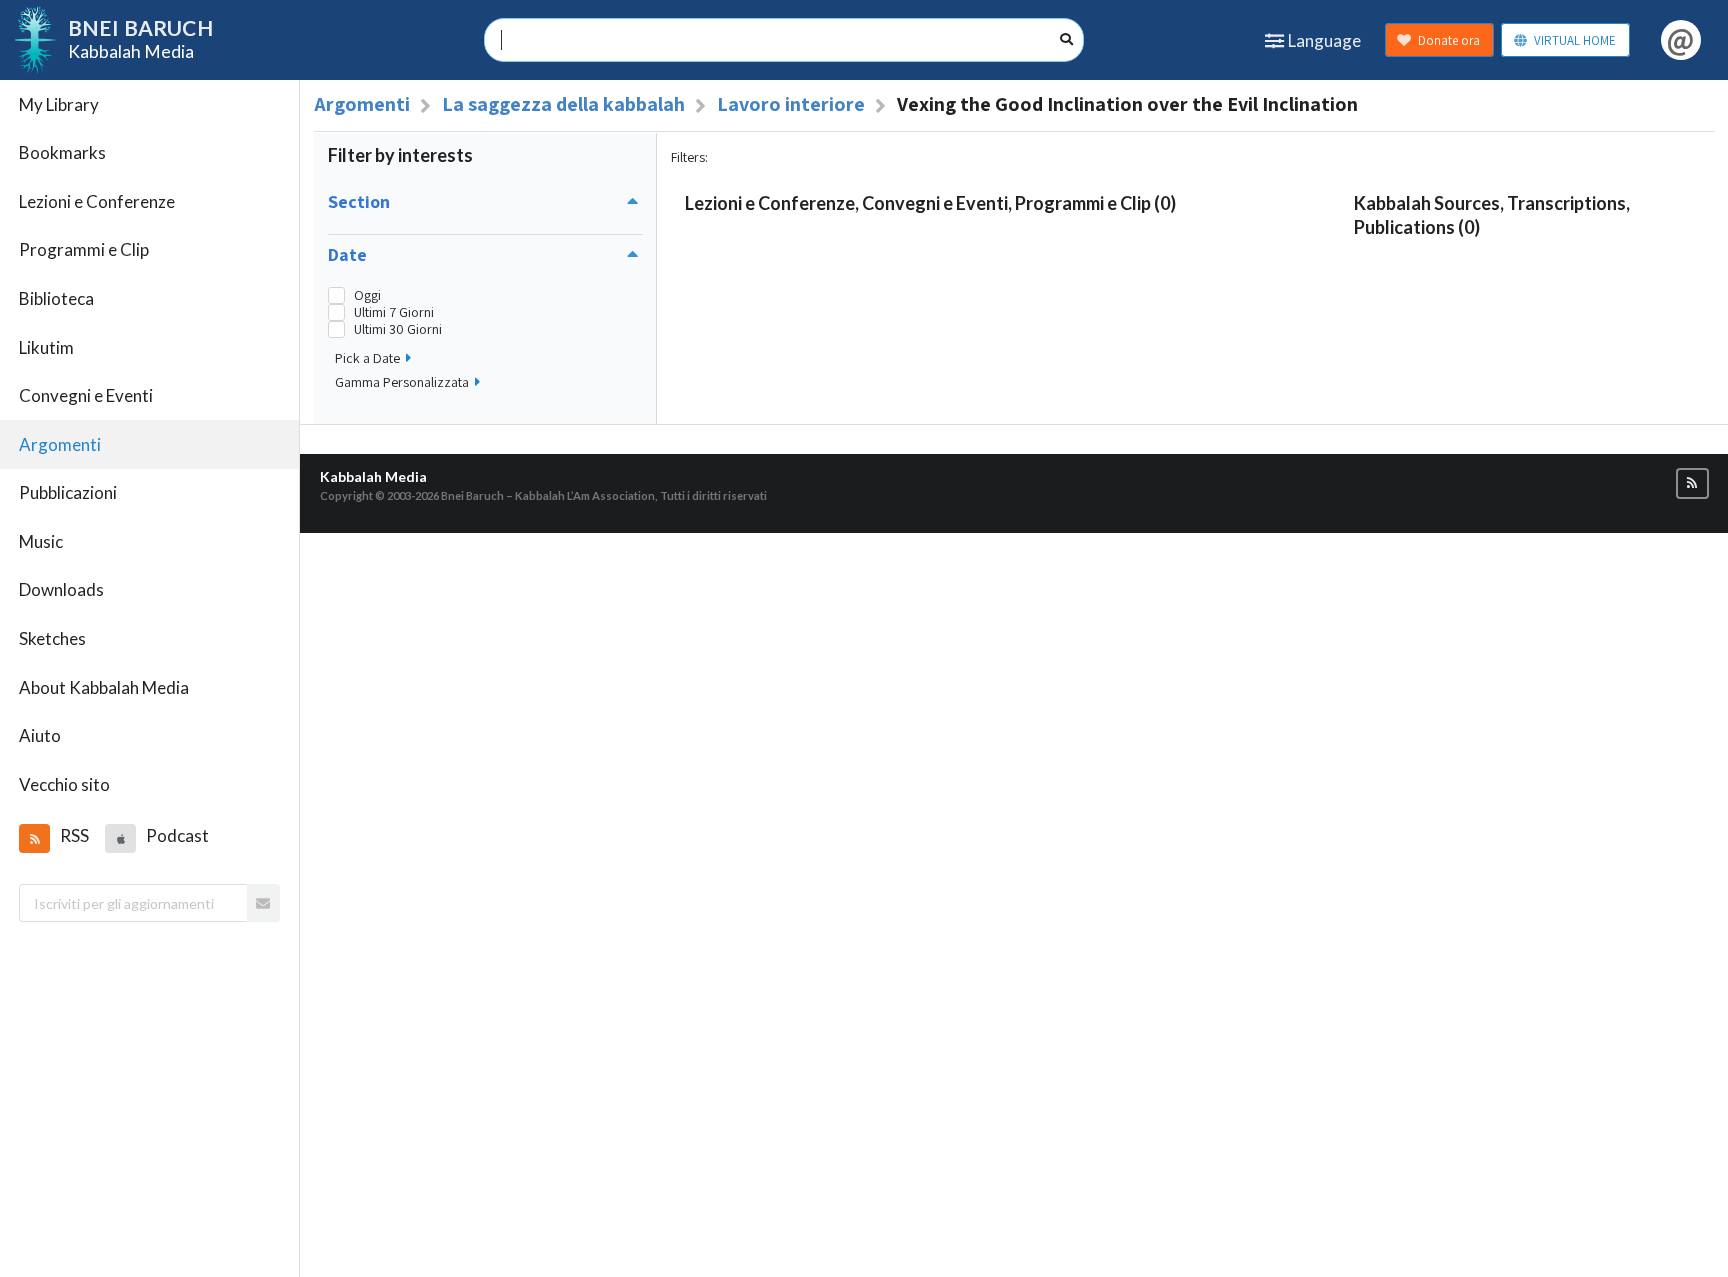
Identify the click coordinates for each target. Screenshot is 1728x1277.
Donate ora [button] (1449, 40)
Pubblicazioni (68, 492)
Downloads (61, 589)
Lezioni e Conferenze (97, 201)
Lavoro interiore (791, 104)
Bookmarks (62, 152)
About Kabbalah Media (104, 687)
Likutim (46, 347)
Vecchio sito (64, 784)
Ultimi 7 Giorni (394, 312)
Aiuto (40, 735)
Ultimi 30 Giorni (398, 329)
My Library (59, 104)
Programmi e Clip (84, 249)
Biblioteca (56, 298)
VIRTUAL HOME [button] (1575, 40)
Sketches (52, 638)
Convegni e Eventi (86, 395)
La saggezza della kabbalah (563, 104)
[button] (34, 838)
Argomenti (60, 444)
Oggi (367, 295)
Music (41, 541)
